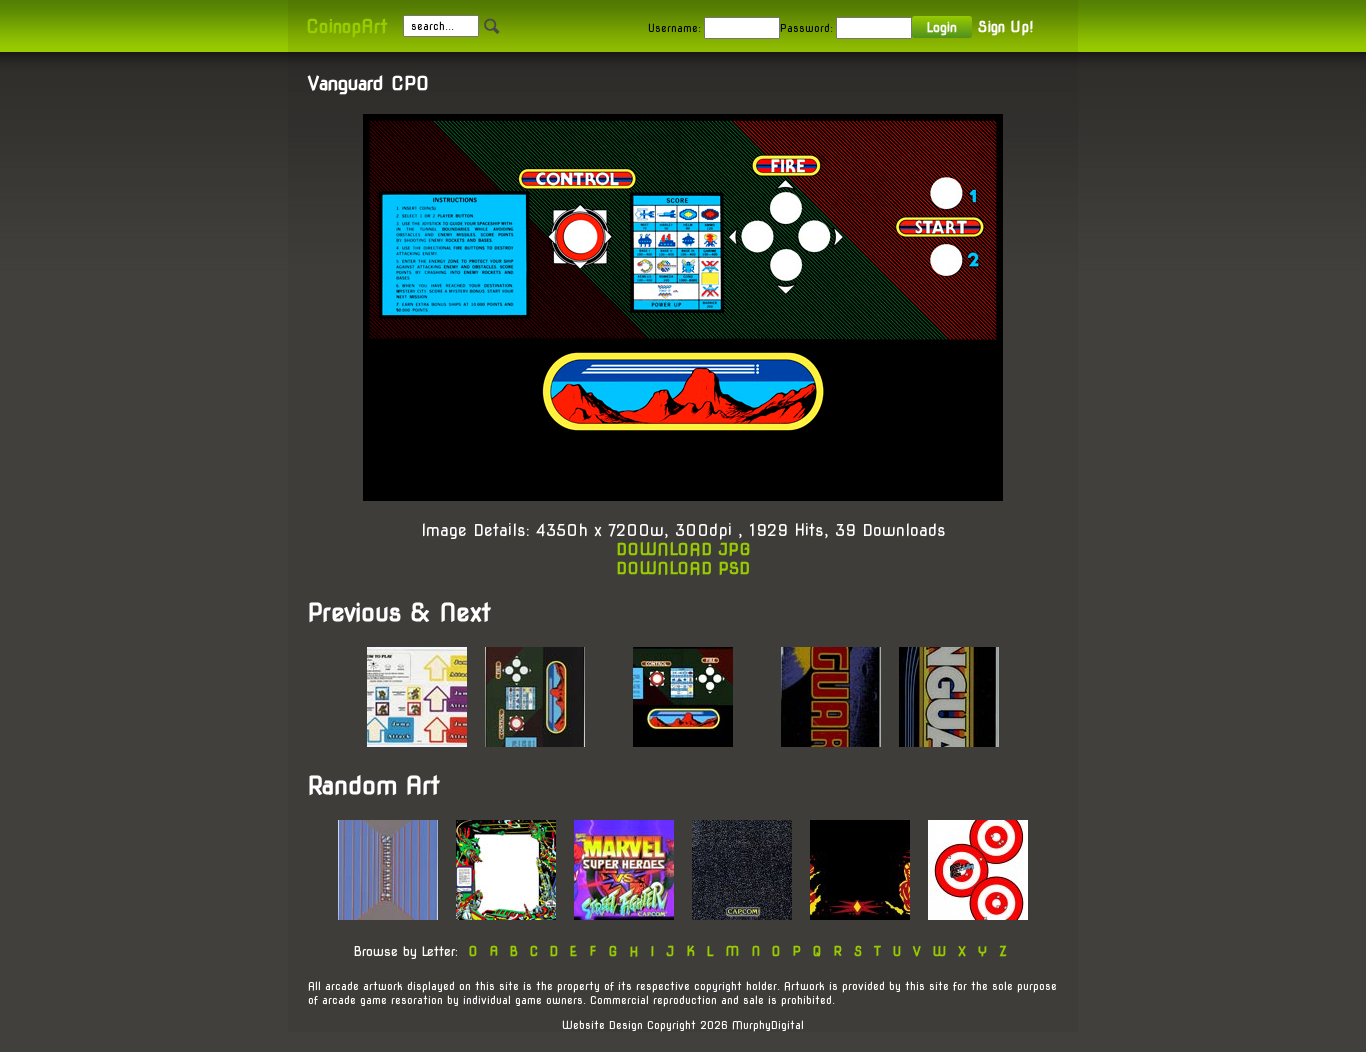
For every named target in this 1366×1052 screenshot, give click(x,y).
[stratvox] (506, 914)
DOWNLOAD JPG (683, 549)
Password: (806, 28)
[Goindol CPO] (388, 914)
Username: (674, 28)
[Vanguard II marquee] (831, 741)
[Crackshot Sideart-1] (978, 914)
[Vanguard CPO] (535, 741)
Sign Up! (1005, 27)
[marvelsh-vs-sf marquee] (624, 914)
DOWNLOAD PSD (683, 568)
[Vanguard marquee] (949, 741)
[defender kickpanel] (860, 914)
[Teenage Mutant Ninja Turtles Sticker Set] (417, 741)
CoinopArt (346, 26)
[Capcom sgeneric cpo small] (742, 914)
